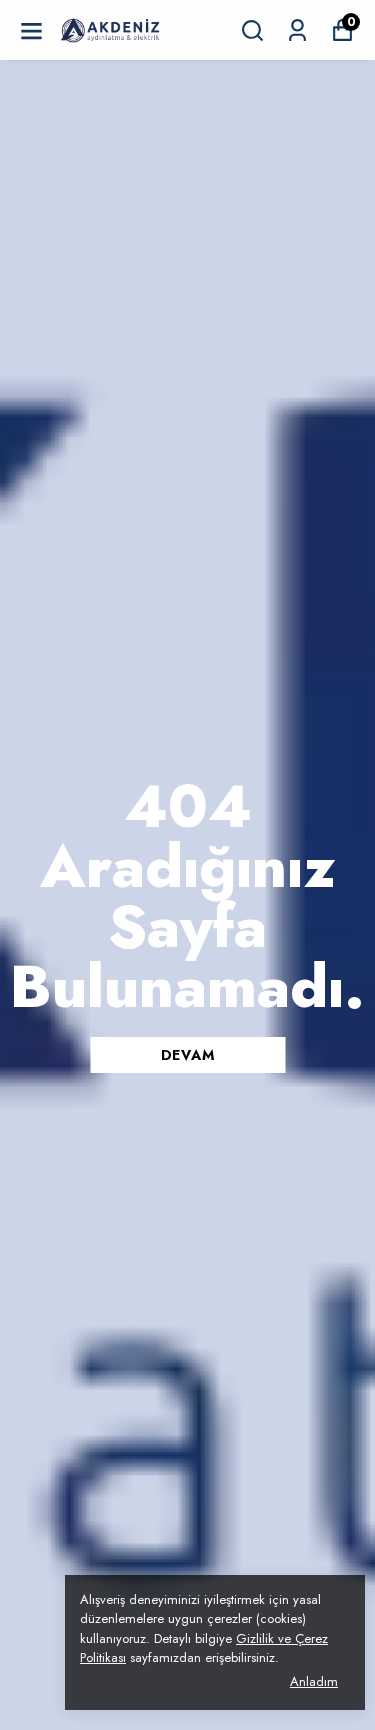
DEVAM (188, 1055)
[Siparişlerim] (297, 30)
